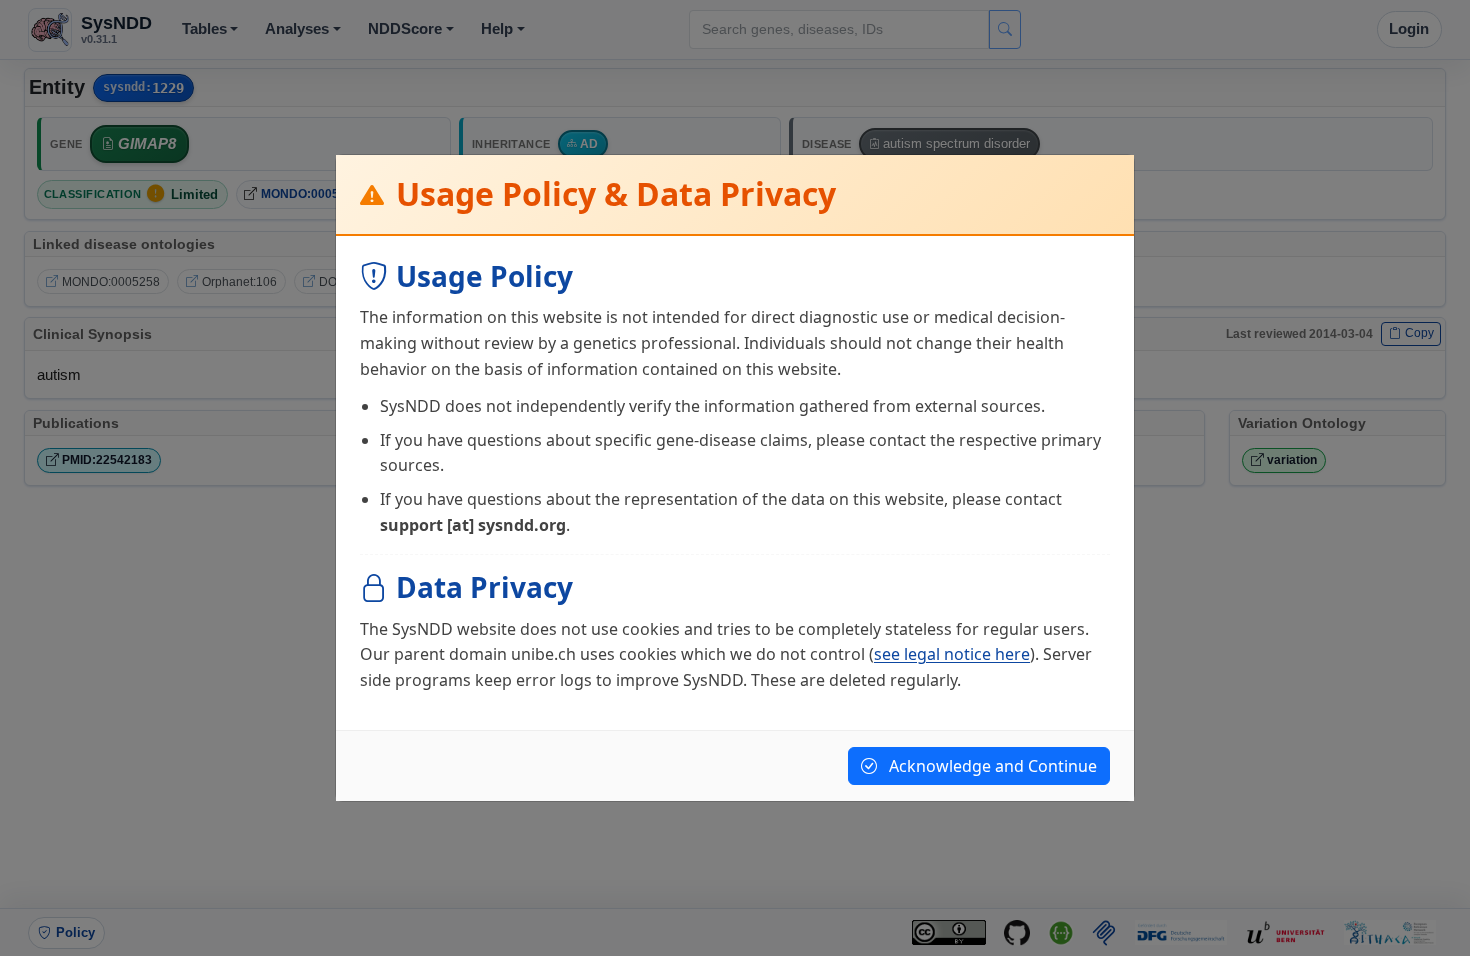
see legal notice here (952, 654)
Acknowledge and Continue (991, 766)
